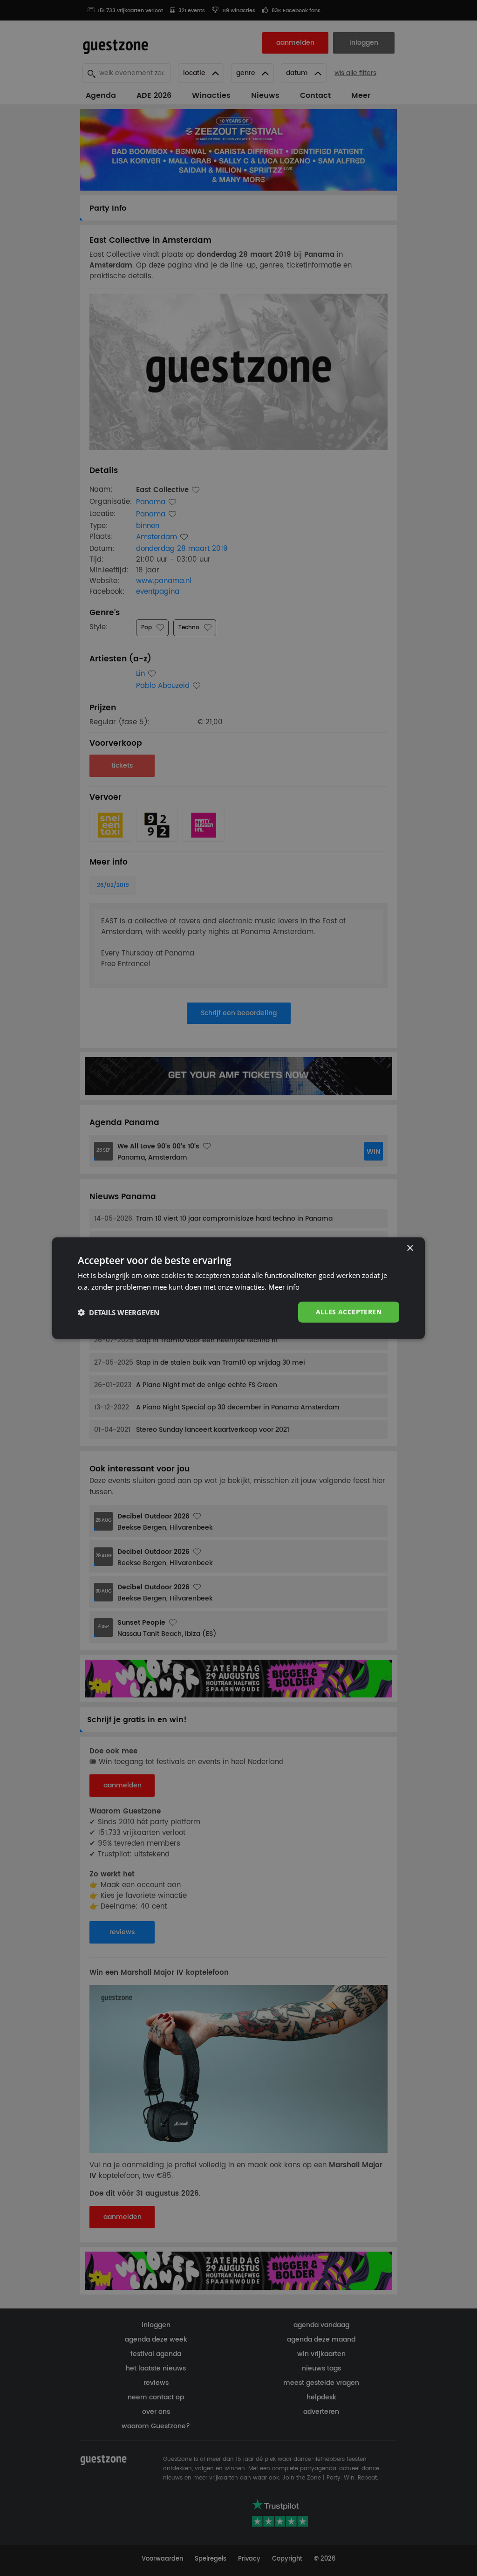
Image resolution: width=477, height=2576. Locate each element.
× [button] (410, 1248)
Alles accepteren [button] (349, 1312)
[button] (119, 1312)
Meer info (284, 1286)
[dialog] (238, 1288)
